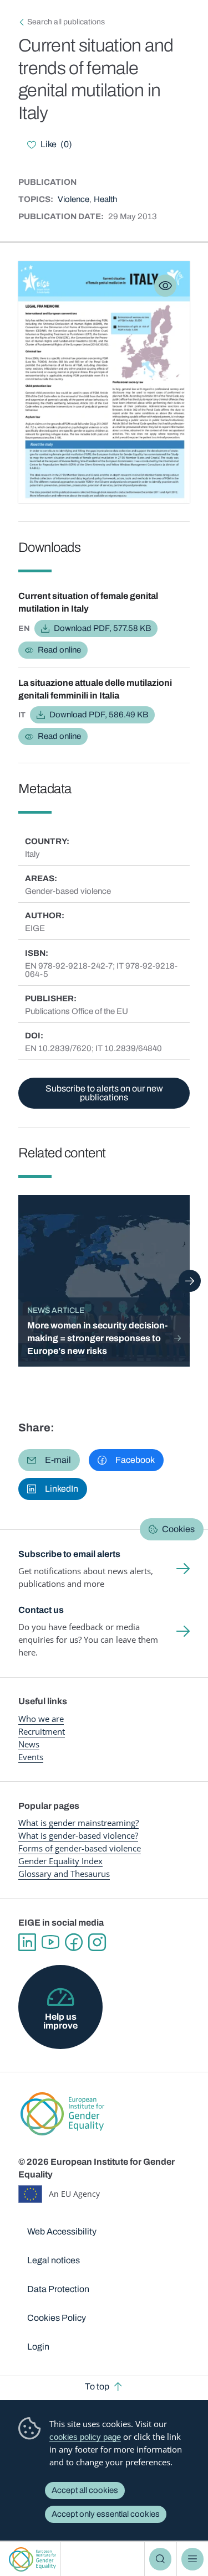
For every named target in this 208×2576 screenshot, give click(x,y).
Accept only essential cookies (106, 2514)
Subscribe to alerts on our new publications (104, 1093)
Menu (192, 2559)
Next (190, 1281)
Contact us (41, 1610)
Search (160, 2559)
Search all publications (66, 22)
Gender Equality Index (60, 1861)
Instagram (97, 1942)
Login (38, 2347)
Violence (73, 199)
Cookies (178, 1529)
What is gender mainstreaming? (78, 1823)
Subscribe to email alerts (69, 1554)
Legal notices (54, 2260)
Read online (59, 650)
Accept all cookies (85, 2490)
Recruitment (42, 1731)
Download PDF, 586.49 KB (99, 715)
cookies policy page (85, 2437)
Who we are (41, 1719)
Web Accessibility (62, 2231)
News (29, 1744)
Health (105, 199)
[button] (49, 1460)
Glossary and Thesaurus (64, 1874)
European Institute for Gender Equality (32, 2559)
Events (31, 1757)
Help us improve (60, 2021)
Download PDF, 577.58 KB (102, 628)
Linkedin (27, 1942)
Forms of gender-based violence (80, 1848)
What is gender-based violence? (78, 1835)
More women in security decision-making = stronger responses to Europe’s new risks (97, 1338)
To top (97, 2386)
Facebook (74, 1942)
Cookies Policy (57, 2318)
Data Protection (58, 2289)
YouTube (50, 1942)
